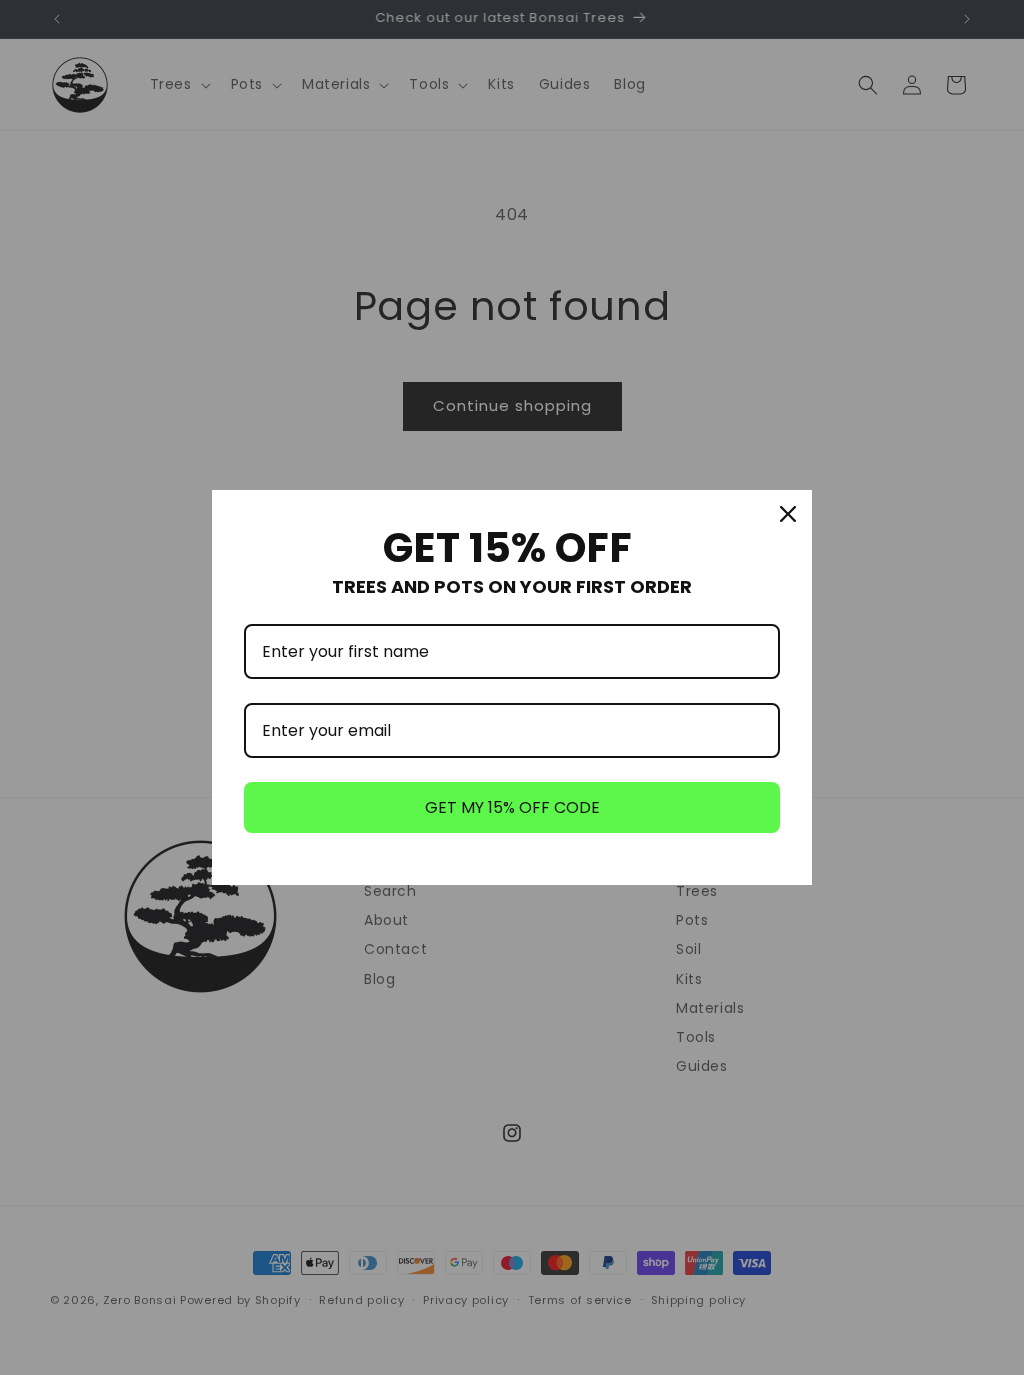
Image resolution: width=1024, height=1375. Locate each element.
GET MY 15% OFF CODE (512, 807)
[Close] (788, 514)
